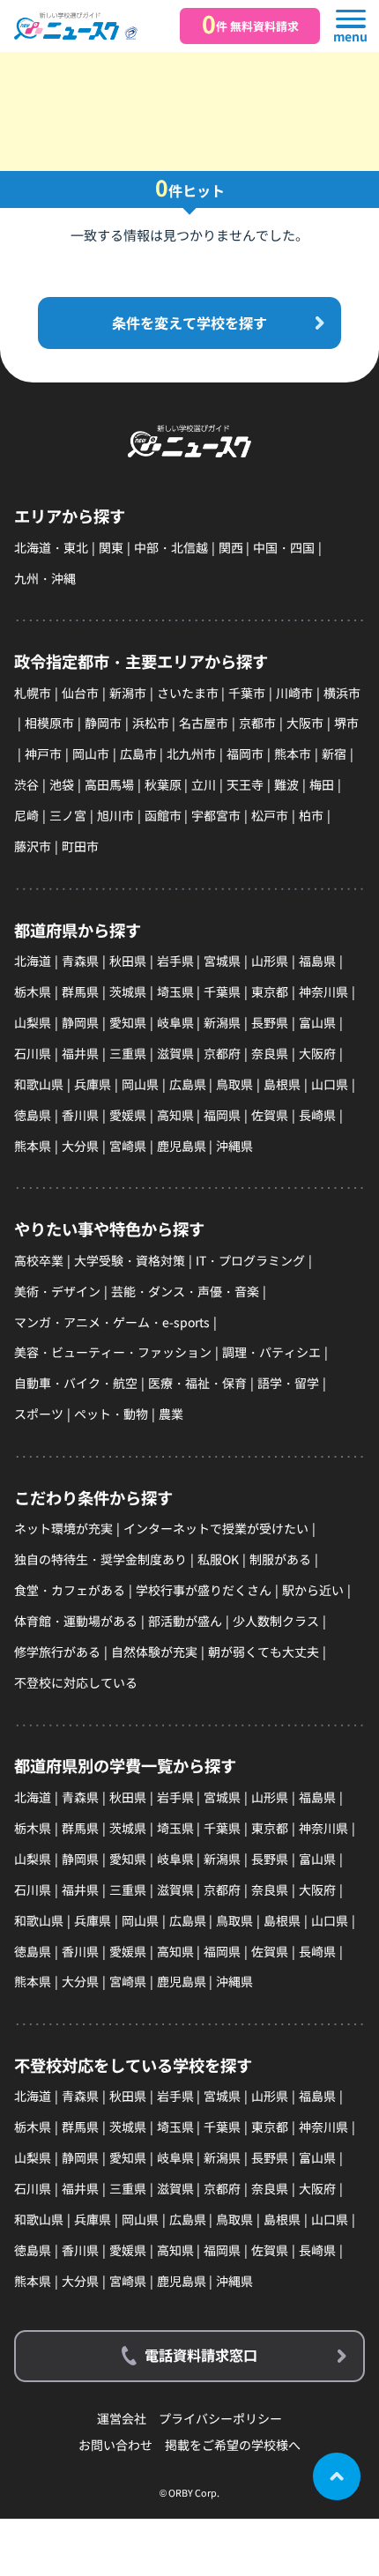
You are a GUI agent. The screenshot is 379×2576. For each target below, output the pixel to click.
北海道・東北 (51, 547)
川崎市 (294, 693)
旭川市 (115, 815)
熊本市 (293, 753)
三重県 (128, 1053)
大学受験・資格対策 (130, 1260)
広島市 (138, 753)
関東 (111, 547)
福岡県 (222, 1115)
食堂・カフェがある (70, 1590)
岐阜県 (175, 1022)
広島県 (188, 1084)
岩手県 (175, 961)
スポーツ (39, 1414)
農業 (171, 1414)
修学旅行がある (57, 1652)
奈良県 (270, 1053)
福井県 (80, 1053)
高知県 (175, 1115)
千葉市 (247, 693)
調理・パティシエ (271, 1352)
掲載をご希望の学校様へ (233, 2445)
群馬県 (80, 991)
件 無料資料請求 (250, 24)
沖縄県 (234, 1146)
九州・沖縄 (45, 578)
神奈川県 (323, 991)
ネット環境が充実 (63, 1528)
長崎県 (317, 1115)
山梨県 (33, 1022)
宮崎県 (128, 1146)
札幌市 (33, 693)
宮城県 (222, 961)
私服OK (218, 1559)
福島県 (317, 961)
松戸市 (270, 815)
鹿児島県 (182, 1146)
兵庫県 (93, 1084)
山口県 (330, 1084)
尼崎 (26, 815)
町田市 (80, 846)
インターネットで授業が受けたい (216, 1528)
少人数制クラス (276, 1621)
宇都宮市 (216, 815)
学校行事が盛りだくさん (204, 1590)
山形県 (270, 961)
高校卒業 (39, 1260)
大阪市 (305, 723)
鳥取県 (234, 1084)
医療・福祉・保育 (197, 1383)
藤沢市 (33, 846)
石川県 (33, 1053)
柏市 (311, 815)
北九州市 (191, 753)
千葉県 (222, 991)
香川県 (80, 1115)
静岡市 (103, 723)
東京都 (270, 991)
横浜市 (342, 693)
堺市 (346, 723)
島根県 (282, 1084)
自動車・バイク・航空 (76, 1383)
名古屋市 (204, 723)
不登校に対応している (76, 1682)
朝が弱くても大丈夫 (264, 1652)
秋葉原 (163, 784)
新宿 (334, 753)
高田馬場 (109, 784)
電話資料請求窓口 (201, 2355)
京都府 (222, 1053)
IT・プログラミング (250, 1260)
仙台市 (80, 693)
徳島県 (33, 1115)
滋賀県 (175, 1053)
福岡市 (245, 753)
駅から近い (313, 1590)
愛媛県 (128, 1115)
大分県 (80, 1146)
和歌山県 (39, 1084)
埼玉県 (175, 991)
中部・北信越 (171, 547)
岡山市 (91, 753)
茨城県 (128, 991)
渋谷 (26, 784)
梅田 (322, 784)
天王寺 (245, 784)
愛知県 (128, 1022)
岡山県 (140, 1084)
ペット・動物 (111, 1414)
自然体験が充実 (154, 1652)
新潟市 (128, 693)
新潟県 (222, 1022)
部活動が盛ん (185, 1621)
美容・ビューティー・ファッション (113, 1352)
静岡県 (80, 1022)
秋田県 (128, 961)
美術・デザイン (57, 1291)
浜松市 (151, 723)
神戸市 (43, 753)
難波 (286, 784)
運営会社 (122, 2419)
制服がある (280, 1559)
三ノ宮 (68, 815)
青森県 (80, 961)
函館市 (163, 815)
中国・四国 (284, 547)
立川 (204, 784)
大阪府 (317, 1053)
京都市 (257, 723)
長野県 (270, 1022)
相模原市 (49, 723)
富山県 (317, 1022)
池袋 (62, 784)
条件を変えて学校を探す (189, 323)
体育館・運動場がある (76, 1621)
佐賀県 (270, 1115)
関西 (231, 547)
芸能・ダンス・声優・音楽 (185, 1291)
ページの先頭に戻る (337, 2476)
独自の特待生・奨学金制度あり (100, 1559)
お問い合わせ (115, 2445)
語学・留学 (288, 1383)
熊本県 (33, 1146)
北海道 (33, 961)
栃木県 (33, 991)
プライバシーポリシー (220, 2419)
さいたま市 (188, 693)
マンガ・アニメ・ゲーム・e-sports (112, 1322)
